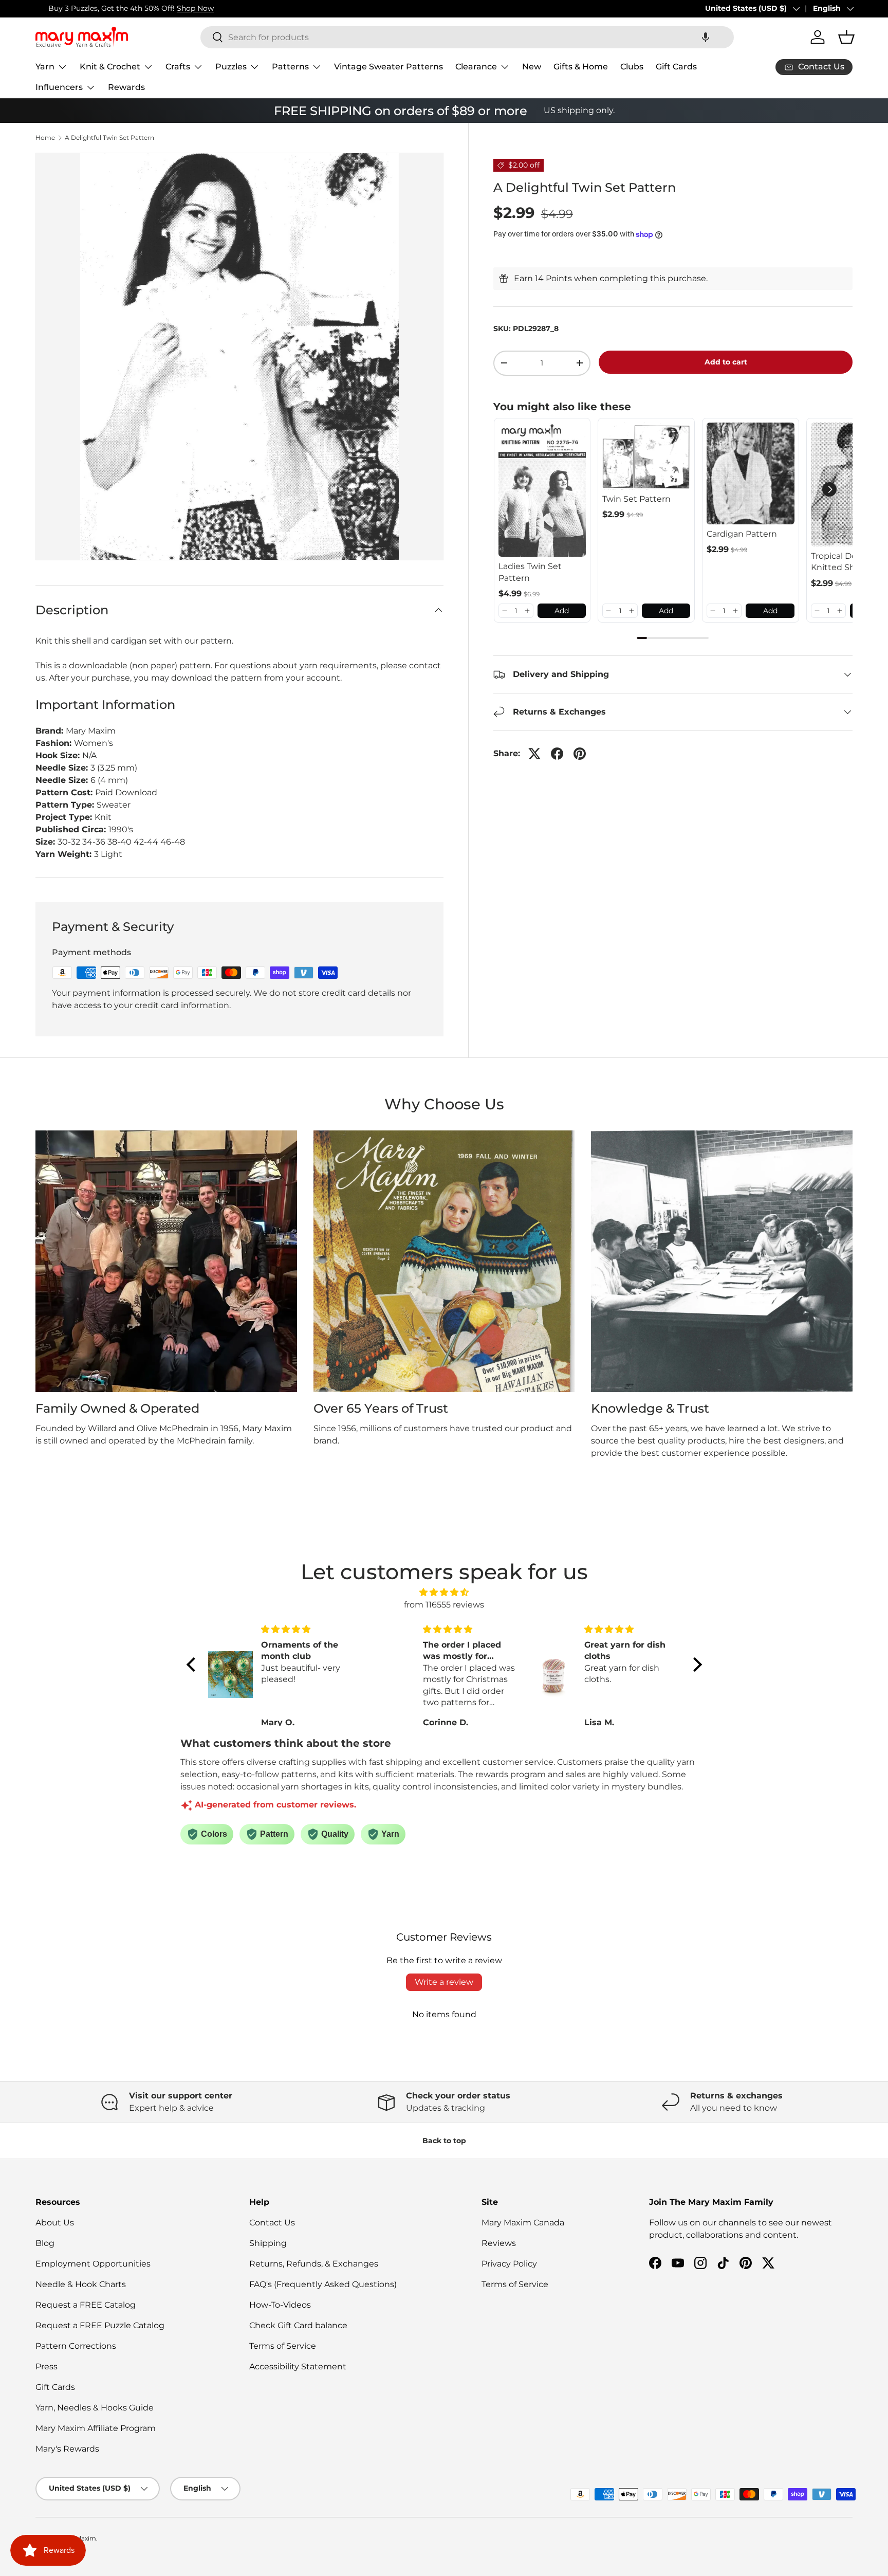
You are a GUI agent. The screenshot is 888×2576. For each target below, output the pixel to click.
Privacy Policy (509, 2264)
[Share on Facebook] (557, 754)
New (532, 67)
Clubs (632, 67)
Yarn (45, 67)
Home (45, 138)
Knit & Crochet (110, 67)
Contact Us (272, 2223)
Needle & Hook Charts (81, 2284)
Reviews (499, 2243)
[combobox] (467, 37)
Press (47, 2367)
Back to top (444, 2141)
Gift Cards (676, 67)
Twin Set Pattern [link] (636, 499)
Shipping (268, 2243)
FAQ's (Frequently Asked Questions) (323, 2284)
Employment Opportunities (93, 2264)
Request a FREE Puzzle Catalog (100, 2325)
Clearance (476, 67)
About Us (55, 2223)
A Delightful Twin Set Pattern (109, 138)
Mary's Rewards (67, 2449)
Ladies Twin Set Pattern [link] (530, 572)
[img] (444, 1592)
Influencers (59, 87)
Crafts (178, 67)
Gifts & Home (581, 67)
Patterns (290, 67)
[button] (706, 37)
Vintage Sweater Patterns (388, 67)
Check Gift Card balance (298, 2325)
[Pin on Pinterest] (580, 754)
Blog (45, 2243)
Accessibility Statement (298, 2367)
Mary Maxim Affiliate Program (96, 2428)
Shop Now (182, 8)
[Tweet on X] (534, 754)
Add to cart (726, 362)
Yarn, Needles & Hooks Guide (95, 2408)
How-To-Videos (280, 2305)
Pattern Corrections (76, 2346)
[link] (542, 490)
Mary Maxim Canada (523, 2223)
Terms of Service (283, 2346)
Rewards (126, 87)
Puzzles (231, 67)
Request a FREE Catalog (86, 2305)
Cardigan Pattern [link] (742, 534)
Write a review (444, 1982)
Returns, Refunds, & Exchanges (314, 2264)
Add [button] (562, 611)
